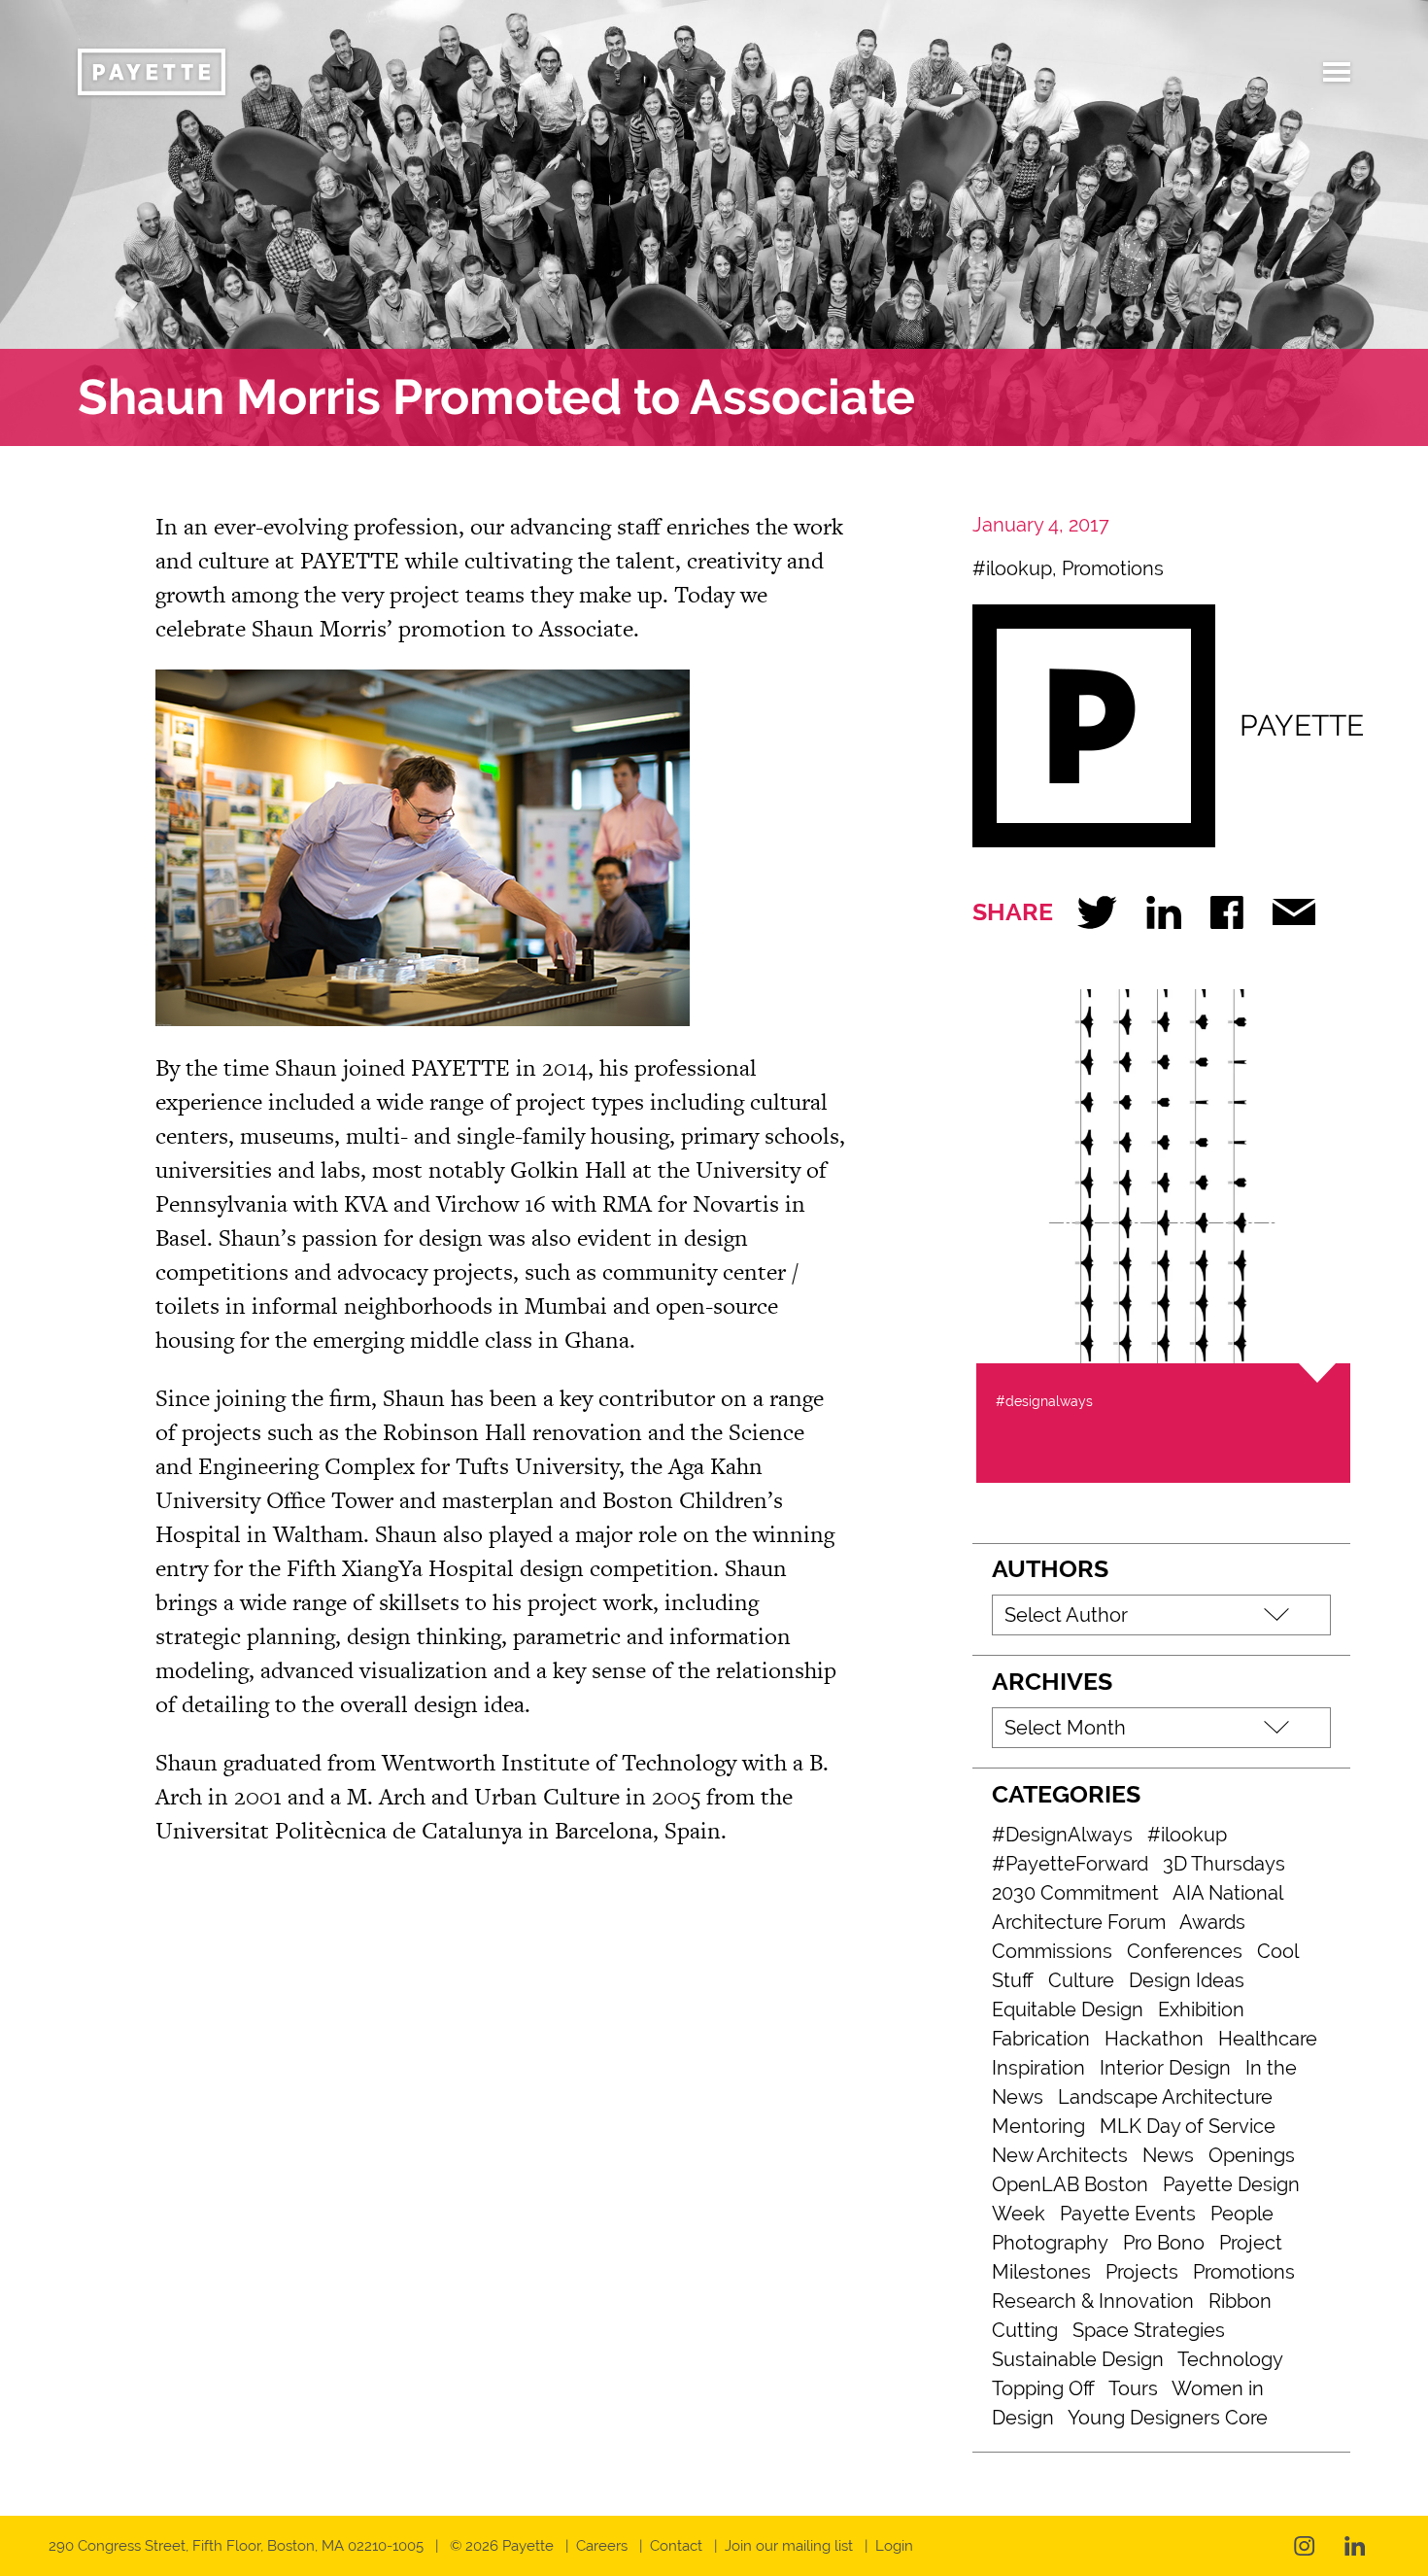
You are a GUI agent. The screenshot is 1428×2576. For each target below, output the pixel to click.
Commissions (1052, 1951)
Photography (1050, 2243)
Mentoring (1038, 2126)
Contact (676, 2546)
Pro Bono (1164, 2243)
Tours (1133, 2388)
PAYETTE (1302, 725)
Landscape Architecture (1165, 2097)
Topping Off (1043, 2388)
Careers (602, 2546)
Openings (1252, 2155)
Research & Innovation (1093, 2301)
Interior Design (1165, 2068)
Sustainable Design (1078, 2359)
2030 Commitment (1075, 1893)
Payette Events (1128, 2214)
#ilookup (1012, 568)
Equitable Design (1068, 2009)
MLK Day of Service (1188, 2126)
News (1168, 2155)
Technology (1230, 2359)
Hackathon (1154, 2039)
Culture (1081, 1980)
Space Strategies (1149, 2330)
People (1242, 2214)
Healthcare (1268, 2039)
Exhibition (1201, 2009)
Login (894, 2546)
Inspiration (1038, 2068)
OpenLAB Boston (1070, 2184)
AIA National (1228, 1893)
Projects (1142, 2272)
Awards (1212, 1922)
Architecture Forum (1079, 1922)
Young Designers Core (1168, 2418)
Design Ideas (1187, 1980)
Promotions (1113, 568)
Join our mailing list (789, 2546)
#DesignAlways (1062, 1835)
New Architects (1060, 2155)
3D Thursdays (1224, 1864)
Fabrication (1041, 2039)
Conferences (1185, 1951)
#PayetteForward (1070, 1864)
